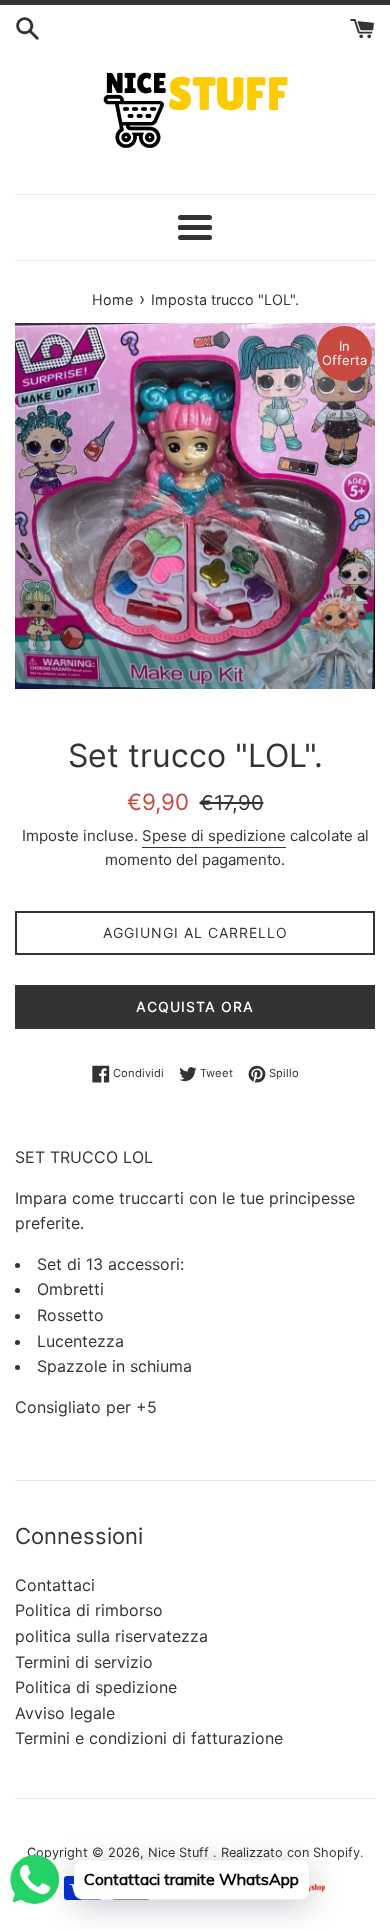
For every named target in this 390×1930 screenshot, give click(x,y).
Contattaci (55, 1585)
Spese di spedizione (214, 835)
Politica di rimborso (89, 1610)
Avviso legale (65, 1713)
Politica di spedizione (96, 1687)
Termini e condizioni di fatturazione (149, 1738)
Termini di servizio (84, 1662)
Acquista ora (195, 1006)
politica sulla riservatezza (111, 1636)
